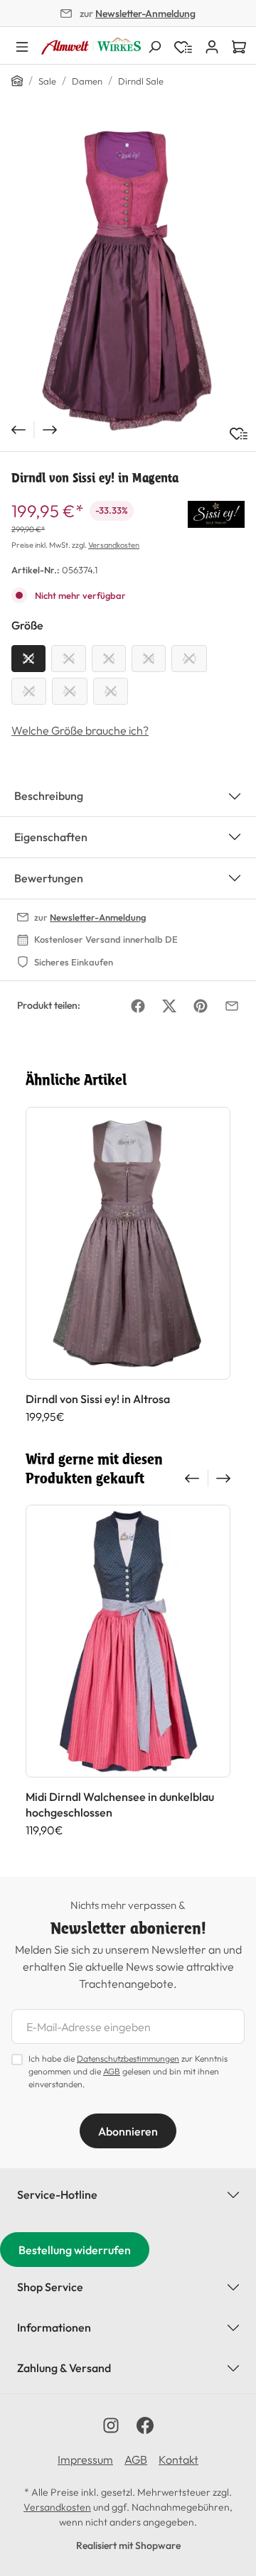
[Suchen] (154, 45)
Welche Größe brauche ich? (80, 730)
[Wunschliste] (239, 434)
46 (111, 691)
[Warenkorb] (239, 45)
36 (109, 659)
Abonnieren (128, 2131)
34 (69, 659)
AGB (112, 2071)
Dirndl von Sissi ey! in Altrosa (98, 1399)
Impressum (85, 2459)
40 (189, 659)
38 (149, 659)
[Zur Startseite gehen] (91, 46)
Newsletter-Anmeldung (145, 13)
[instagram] (111, 2425)
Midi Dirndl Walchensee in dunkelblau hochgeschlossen (120, 1804)
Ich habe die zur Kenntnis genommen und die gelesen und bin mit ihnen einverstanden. (128, 2071)
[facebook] (145, 2425)
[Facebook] (138, 1006)
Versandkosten (114, 545)
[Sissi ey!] (216, 513)
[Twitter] (169, 1006)
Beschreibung (49, 796)
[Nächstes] (51, 430)
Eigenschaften (51, 837)
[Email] (232, 1006)
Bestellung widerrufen (75, 2250)
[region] (128, 281)
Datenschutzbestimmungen (128, 2058)
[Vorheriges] (17, 430)
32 (28, 659)
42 (29, 691)
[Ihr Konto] (212, 45)
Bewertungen (49, 878)
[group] (128, 1265)
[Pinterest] (201, 1006)
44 (70, 691)
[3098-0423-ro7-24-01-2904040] (128, 281)
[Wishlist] (183, 45)
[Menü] (22, 45)
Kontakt (178, 2459)
